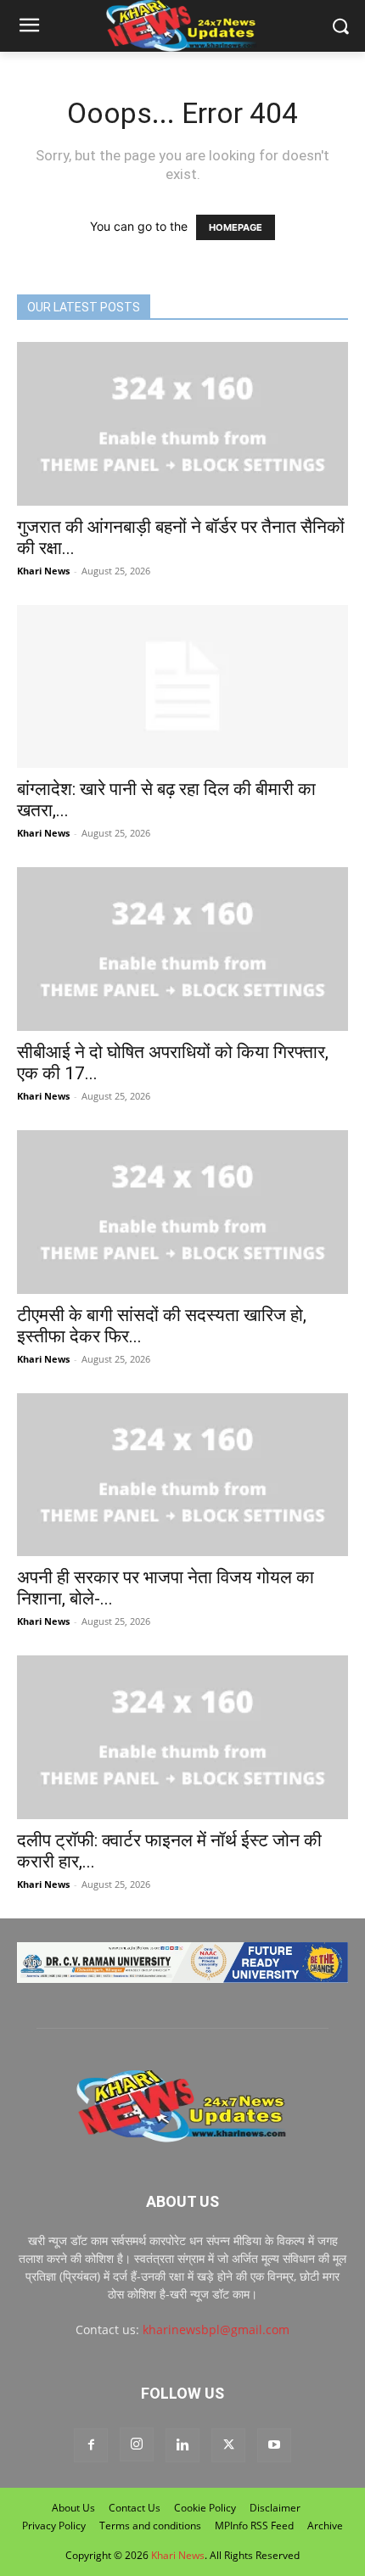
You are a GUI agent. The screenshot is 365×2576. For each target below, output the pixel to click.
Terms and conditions (150, 2526)
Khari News (43, 571)
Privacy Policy (54, 2526)
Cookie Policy (205, 2508)
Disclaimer (275, 2508)
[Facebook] (91, 2445)
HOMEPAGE (236, 227)
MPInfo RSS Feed (254, 2526)
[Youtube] (274, 2445)
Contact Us (135, 2508)
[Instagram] (137, 2444)
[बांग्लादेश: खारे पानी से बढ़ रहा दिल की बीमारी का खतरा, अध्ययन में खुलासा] (182, 687)
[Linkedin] (182, 2445)
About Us (73, 2508)
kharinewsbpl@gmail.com (216, 2330)
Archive (325, 2526)
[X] (228, 2445)
